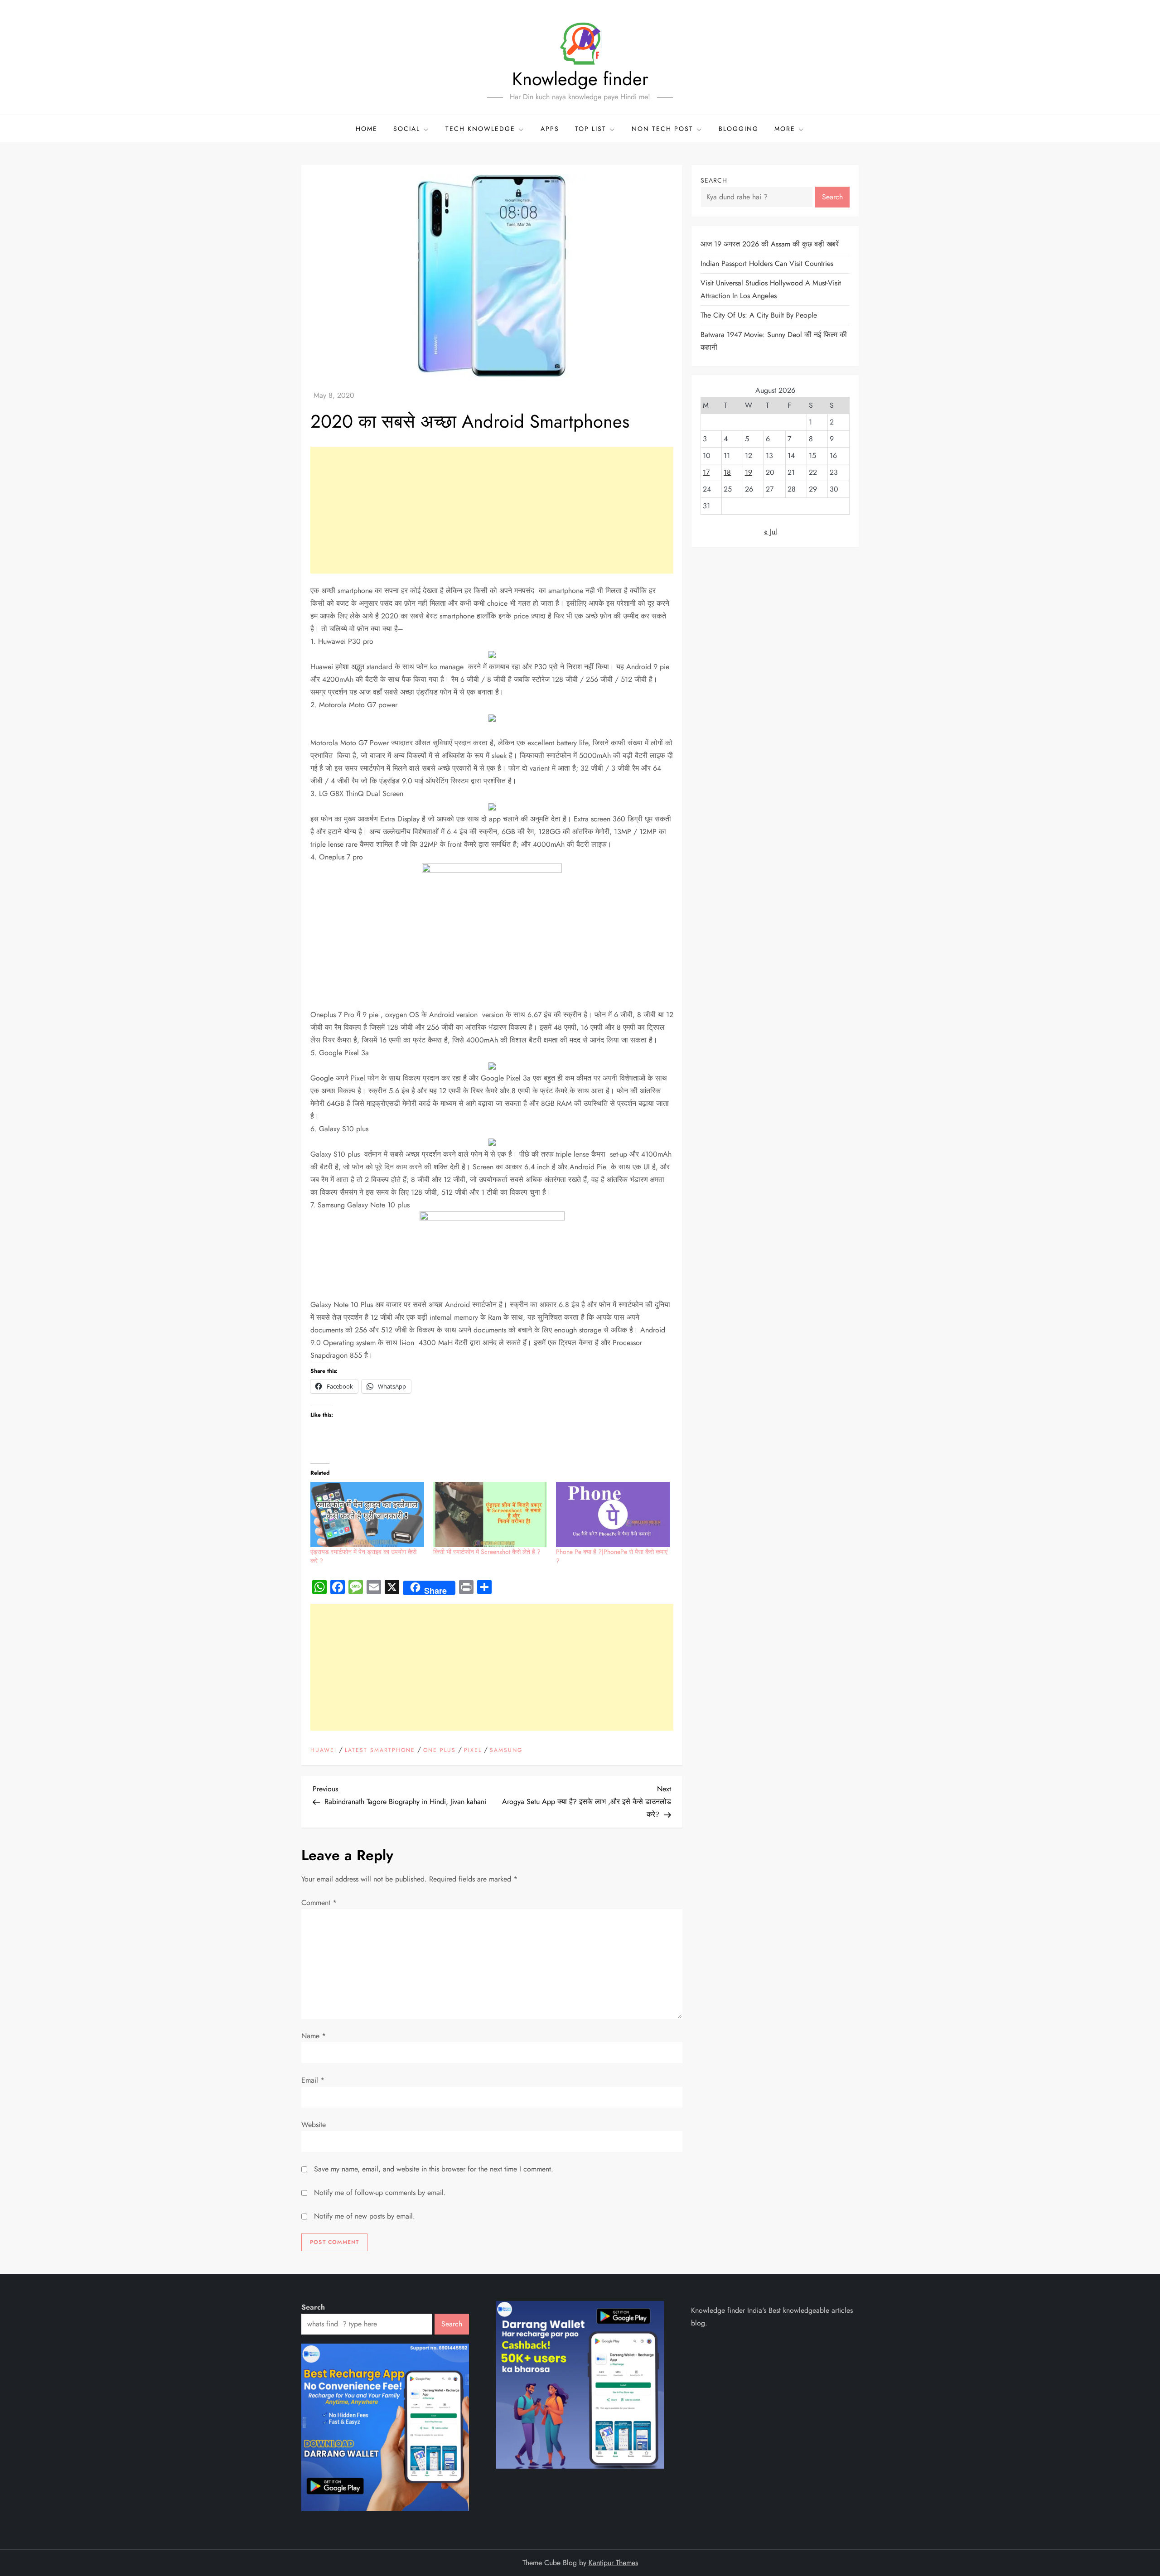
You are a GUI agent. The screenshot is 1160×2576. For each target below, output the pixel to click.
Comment (319, 1903)
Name (314, 2036)
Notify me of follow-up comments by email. (380, 2192)
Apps (550, 129)
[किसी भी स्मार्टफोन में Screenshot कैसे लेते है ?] (490, 1514)
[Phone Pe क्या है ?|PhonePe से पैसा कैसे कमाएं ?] (613, 1514)
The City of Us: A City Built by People (759, 315)
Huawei (324, 1751)
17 (706, 472)
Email (313, 2080)
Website (314, 2125)
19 (749, 472)
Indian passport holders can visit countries (767, 263)
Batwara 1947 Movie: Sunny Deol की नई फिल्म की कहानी (774, 341)
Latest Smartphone (380, 1751)
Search (714, 180)
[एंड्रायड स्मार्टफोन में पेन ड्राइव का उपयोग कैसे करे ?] (367, 1514)
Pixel (473, 1751)
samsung (506, 1751)
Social (407, 129)
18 (727, 472)
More (785, 129)
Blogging (739, 129)
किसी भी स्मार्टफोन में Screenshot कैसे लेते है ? (487, 1552)
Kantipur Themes (613, 2563)
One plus (440, 1751)
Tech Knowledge (480, 129)
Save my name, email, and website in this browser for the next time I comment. (434, 2169)
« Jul (771, 532)
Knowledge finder (580, 79)
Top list (591, 129)
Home (367, 129)
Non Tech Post (662, 129)
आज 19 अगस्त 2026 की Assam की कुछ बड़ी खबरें (770, 244)
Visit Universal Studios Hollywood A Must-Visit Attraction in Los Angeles (771, 289)
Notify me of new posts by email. (365, 2216)
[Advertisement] (492, 510)
